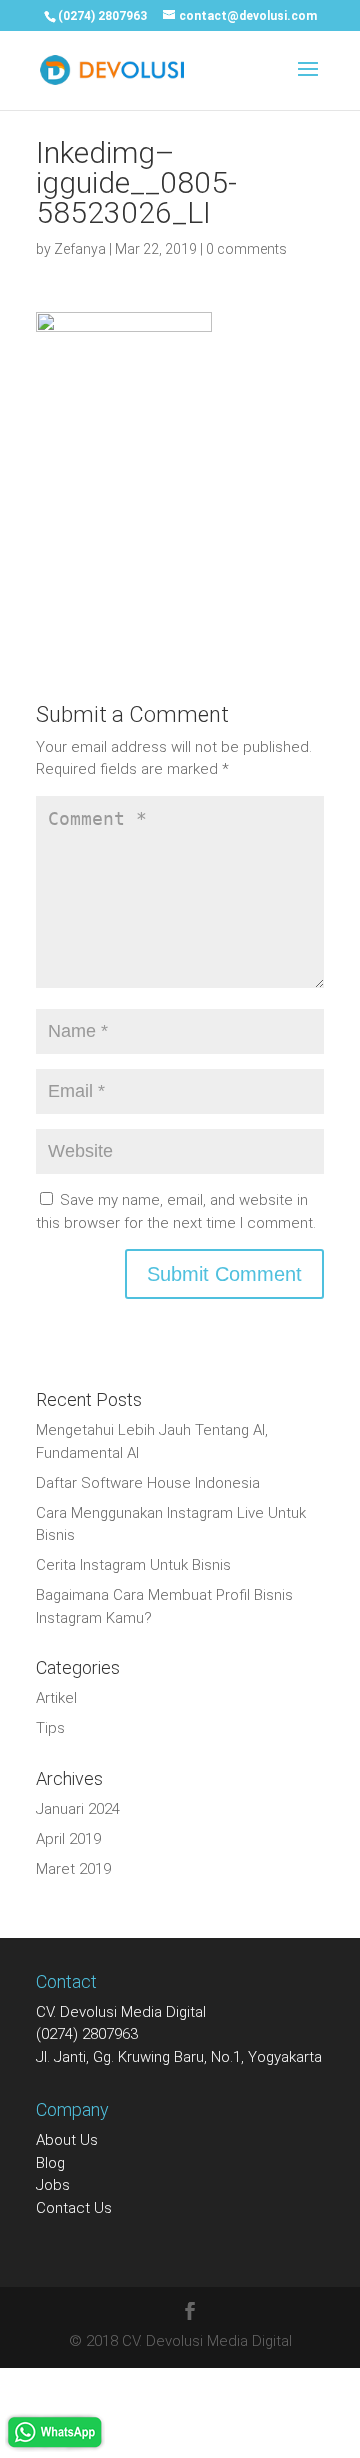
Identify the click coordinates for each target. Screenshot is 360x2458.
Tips (50, 1728)
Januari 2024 (78, 1809)
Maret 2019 (73, 1869)
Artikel (56, 1698)
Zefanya (80, 249)
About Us (67, 2140)
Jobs (53, 2185)
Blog (50, 2163)
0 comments (246, 249)
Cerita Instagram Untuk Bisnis (133, 1565)
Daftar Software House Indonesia (148, 1483)
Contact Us (74, 2208)
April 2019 (68, 1839)
